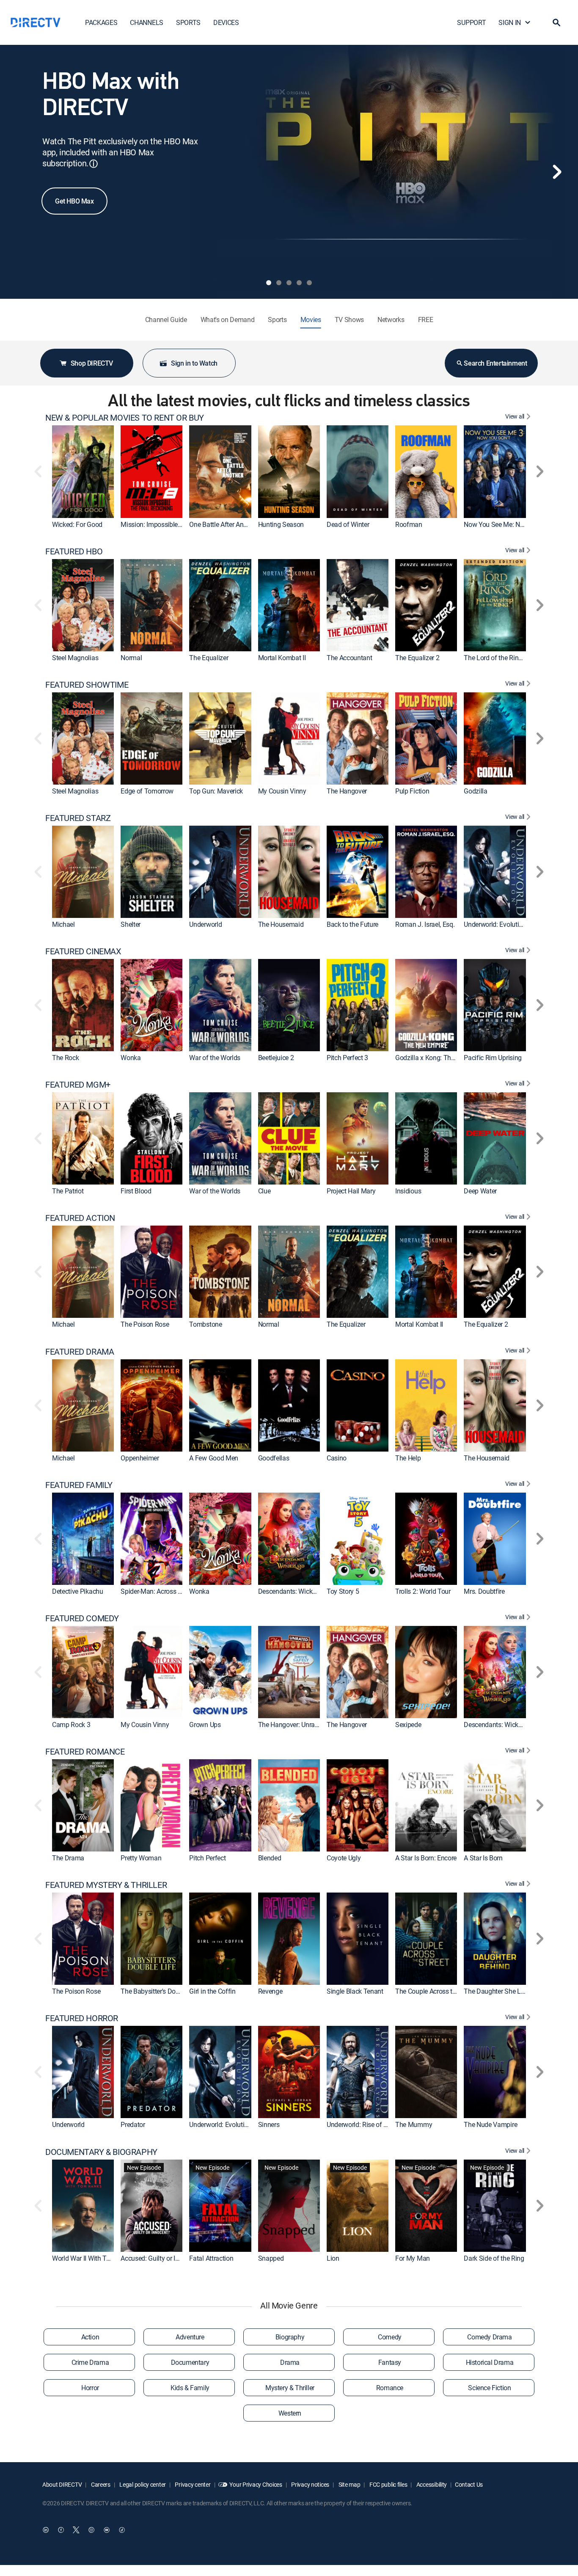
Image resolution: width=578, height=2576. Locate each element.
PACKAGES (101, 22)
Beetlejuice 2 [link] (276, 1058)
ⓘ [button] (94, 164)
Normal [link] (131, 658)
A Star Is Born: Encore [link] (426, 1858)
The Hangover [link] (347, 791)
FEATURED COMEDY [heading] (82, 1618)
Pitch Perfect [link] (207, 1858)
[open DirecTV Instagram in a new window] (91, 2530)
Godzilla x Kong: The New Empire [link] (443, 1058)
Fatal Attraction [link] (211, 2258)
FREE (426, 320)
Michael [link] (63, 924)
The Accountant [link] (350, 658)
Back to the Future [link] (352, 924)
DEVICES (226, 22)
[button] (556, 22)
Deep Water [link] (480, 1191)
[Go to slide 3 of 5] (289, 283)
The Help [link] (408, 1458)
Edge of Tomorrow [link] (147, 791)
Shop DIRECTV (92, 363)
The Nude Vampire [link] (490, 2125)
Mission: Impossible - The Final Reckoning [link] (181, 524)
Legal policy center (142, 2484)
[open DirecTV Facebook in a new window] (61, 2530)
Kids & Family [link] (190, 2388)
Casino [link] (337, 1458)
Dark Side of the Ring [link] (494, 2258)
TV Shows (349, 320)
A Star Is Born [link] (483, 1858)
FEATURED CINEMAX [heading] (83, 951)
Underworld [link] (205, 924)
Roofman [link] (409, 524)
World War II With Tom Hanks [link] (94, 2258)
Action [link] (90, 2337)
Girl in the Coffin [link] (212, 1992)
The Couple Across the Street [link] (436, 1992)
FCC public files (388, 2484)
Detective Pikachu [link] (78, 1591)
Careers (100, 2484)
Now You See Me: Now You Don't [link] (511, 524)
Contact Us (469, 2484)
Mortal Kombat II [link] (282, 658)
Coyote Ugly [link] (344, 1858)
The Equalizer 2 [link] (417, 658)
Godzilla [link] (475, 791)
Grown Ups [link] (205, 1725)
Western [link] (290, 2413)
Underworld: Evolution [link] (495, 924)
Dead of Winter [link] (348, 524)
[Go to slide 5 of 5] (309, 283)
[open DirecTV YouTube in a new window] (107, 2530)
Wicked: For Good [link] (77, 524)
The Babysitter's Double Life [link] (160, 1992)
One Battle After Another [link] (223, 524)
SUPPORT (471, 22)
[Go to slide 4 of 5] (299, 283)
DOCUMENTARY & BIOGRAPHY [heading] (101, 2152)
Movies (311, 320)
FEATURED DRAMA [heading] (80, 1352)
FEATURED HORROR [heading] (82, 2018)
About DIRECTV (62, 2484)
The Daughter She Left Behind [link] (507, 1992)
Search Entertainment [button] (495, 363)
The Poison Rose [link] (145, 1325)
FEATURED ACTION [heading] (80, 1218)
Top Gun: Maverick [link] (216, 791)
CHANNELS (146, 22)
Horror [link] (90, 2388)
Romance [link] (390, 2388)
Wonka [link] (131, 1058)
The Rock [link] (65, 1058)
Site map (349, 2484)
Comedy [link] (390, 2337)
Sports (277, 320)
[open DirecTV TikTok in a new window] (122, 2530)
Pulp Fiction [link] (412, 791)
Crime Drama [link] (90, 2362)
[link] (83, 471)
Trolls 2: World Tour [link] (423, 1591)
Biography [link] (290, 2337)
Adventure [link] (190, 2337)
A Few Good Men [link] (214, 1458)
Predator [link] (133, 2125)
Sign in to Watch (194, 363)
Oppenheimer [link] (140, 1458)
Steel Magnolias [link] (75, 658)
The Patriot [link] (68, 1191)
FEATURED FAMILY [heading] (79, 1485)
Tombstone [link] (205, 1325)
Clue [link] (264, 1191)
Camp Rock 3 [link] (71, 1725)
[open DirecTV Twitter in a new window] (76, 2530)
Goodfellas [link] (274, 1458)
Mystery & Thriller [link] (290, 2388)
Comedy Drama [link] (489, 2337)
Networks (391, 320)
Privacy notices (310, 2484)
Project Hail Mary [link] (351, 1191)
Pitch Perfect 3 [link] (347, 1058)
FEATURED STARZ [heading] (78, 818)
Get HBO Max (74, 201)
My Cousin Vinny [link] (282, 791)
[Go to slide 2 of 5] (279, 283)
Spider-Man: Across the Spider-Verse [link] (172, 1591)
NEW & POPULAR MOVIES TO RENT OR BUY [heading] (125, 418)
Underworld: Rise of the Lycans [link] (370, 2125)
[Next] (557, 172)
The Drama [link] (68, 1858)
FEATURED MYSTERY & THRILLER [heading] (106, 1885)
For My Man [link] (413, 2258)
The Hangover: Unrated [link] (291, 1725)
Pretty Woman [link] (141, 1858)
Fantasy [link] (390, 2362)
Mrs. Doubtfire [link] (484, 1591)
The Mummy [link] (414, 2125)
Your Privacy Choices (256, 2484)
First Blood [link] (136, 1191)
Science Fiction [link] (489, 2388)
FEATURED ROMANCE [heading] (85, 1752)
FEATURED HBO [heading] (74, 551)
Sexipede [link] (408, 1725)
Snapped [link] (271, 2258)
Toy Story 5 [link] (343, 1591)
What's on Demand (228, 320)
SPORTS (188, 22)
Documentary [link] (190, 2362)
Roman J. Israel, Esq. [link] (425, 924)
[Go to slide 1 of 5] (269, 283)
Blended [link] (270, 1858)
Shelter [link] (131, 924)
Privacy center (192, 2484)
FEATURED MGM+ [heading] (78, 1085)
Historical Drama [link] (490, 2362)
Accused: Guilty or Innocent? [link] (161, 2258)
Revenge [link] (270, 1992)
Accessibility (431, 2484)
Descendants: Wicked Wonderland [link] (307, 1591)
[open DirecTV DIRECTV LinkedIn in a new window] (46, 2530)
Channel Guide (166, 320)
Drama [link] (290, 2362)
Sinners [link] (269, 2125)
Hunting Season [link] (281, 524)
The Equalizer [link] (209, 658)
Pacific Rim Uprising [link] (493, 1058)
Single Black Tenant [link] (355, 1992)
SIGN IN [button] (510, 22)
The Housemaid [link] (281, 924)
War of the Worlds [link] (215, 1058)
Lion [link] (333, 2258)
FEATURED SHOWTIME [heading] (87, 685)
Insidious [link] (408, 1191)
